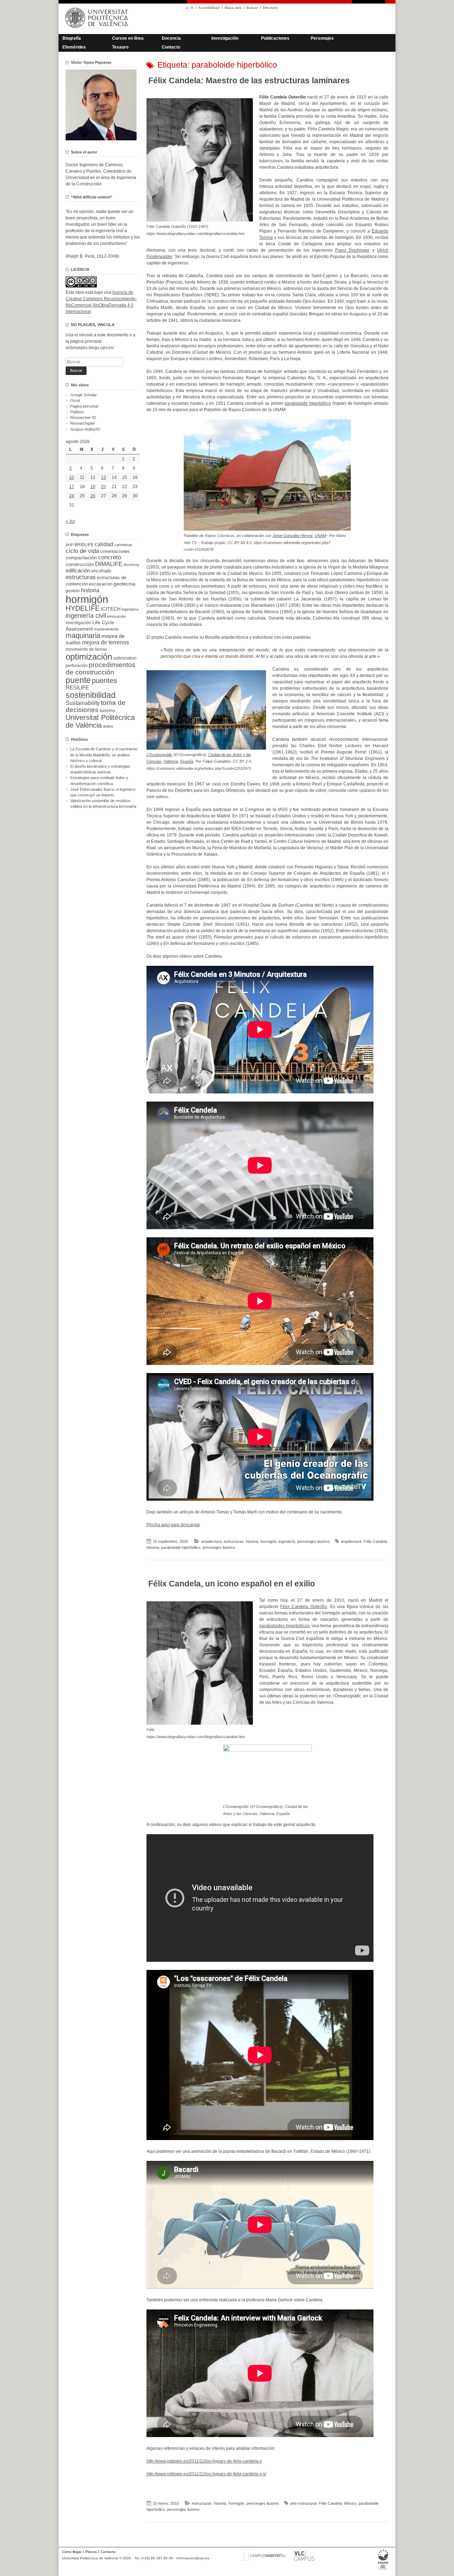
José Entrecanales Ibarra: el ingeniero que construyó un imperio (103, 792)
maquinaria (83, 635)
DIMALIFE (109, 564)
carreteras (123, 545)
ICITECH (111, 609)
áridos (108, 726)
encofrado (101, 571)
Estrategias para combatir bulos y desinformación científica (99, 780)
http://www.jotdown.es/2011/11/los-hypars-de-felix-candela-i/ (204, 2461)
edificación (78, 570)
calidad (104, 544)
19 (93, 487)
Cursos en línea (128, 38)
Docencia (171, 38)
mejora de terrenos (106, 642)
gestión (73, 591)
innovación (116, 616)
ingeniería (287, 1541)
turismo (107, 711)
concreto (109, 557)
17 (72, 487)
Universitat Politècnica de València (100, 721)
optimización (89, 657)
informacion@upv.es (193, 2558)
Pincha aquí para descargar (173, 1525)
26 (93, 496)
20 (104, 487)
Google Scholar (84, 395)
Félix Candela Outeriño (304, 1607)
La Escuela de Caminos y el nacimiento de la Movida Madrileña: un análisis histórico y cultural (104, 755)
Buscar (252, 8)
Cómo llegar (72, 2552)
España (187, 761)
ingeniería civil (86, 615)
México (350, 2503)
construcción (80, 564)
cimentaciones (115, 551)
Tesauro (120, 47)
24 (72, 496)
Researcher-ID (83, 418)
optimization (125, 658)
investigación (78, 623)
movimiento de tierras (86, 649)
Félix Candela (375, 1541)
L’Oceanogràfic (159, 755)
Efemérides (74, 47)
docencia (131, 565)
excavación (101, 584)
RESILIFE (77, 687)
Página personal (84, 406)
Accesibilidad (209, 8)
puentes (104, 681)
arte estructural (303, 2503)
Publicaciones (275, 38)
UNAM (320, 536)
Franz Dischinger (352, 250)
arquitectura (211, 1541)
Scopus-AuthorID (85, 429)
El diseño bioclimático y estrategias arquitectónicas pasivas (100, 769)
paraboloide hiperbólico (308, 403)
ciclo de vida (82, 551)
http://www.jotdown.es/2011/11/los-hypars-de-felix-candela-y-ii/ (206, 2474)
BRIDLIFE (84, 545)
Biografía (72, 38)
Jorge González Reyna (292, 536)
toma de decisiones (96, 706)
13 (104, 477)
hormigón (268, 1541)
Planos (91, 2552)
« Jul (70, 521)
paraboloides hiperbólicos (284, 1626)
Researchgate (82, 423)
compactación (81, 558)
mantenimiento (106, 629)
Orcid (75, 401)
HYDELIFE (83, 608)
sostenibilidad (91, 695)
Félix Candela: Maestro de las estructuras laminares (249, 80)
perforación (77, 666)
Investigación (225, 38)
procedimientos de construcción (101, 668)
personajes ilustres (314, 1541)
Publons (77, 412)
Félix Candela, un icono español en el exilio (232, 1584)
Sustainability (83, 703)
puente (78, 680)
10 (72, 477)
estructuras (234, 1541)
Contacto (171, 47)
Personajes (322, 38)
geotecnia (124, 584)
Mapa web (233, 8)
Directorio (270, 8)
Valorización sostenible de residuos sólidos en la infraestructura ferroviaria (103, 803)
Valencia (171, 761)
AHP (70, 545)
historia (252, 1541)
